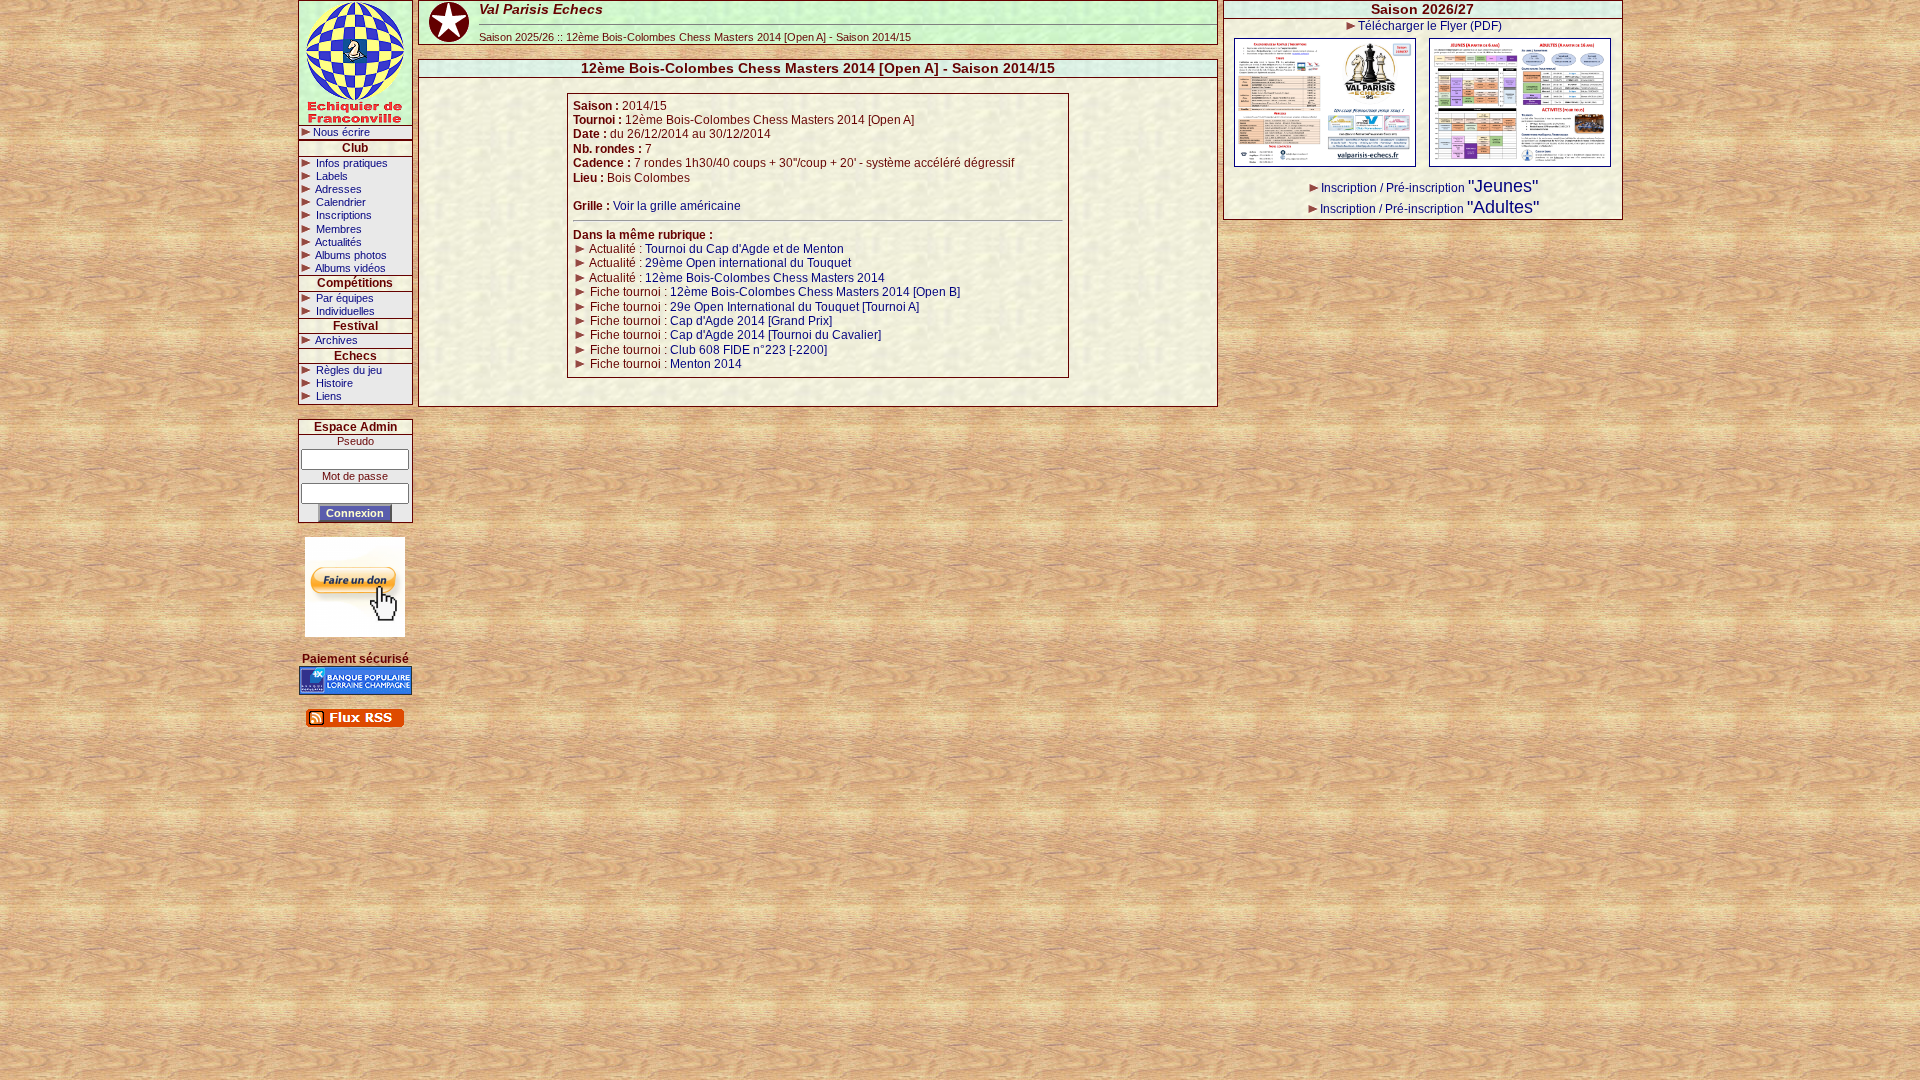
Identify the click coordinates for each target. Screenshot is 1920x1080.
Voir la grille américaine (677, 206)
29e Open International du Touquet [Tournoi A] (794, 307)
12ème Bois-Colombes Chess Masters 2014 (765, 278)
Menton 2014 (706, 364)
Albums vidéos (349, 268)
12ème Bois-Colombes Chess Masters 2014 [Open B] (815, 292)
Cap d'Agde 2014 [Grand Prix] (751, 321)
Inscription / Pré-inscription (1429, 188)
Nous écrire (341, 132)
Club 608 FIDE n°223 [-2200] (748, 350)
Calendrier (339, 202)
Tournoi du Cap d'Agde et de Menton (744, 249)
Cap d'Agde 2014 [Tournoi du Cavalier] (775, 335)
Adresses (337, 189)
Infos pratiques (350, 163)
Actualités (337, 242)
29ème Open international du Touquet (748, 263)
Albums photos (350, 255)
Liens (327, 396)
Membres (337, 229)
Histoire (333, 383)
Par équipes (343, 298)
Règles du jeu (347, 370)
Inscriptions (342, 215)
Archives (335, 340)
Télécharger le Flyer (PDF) (1430, 26)
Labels (330, 176)
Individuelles (344, 311)
